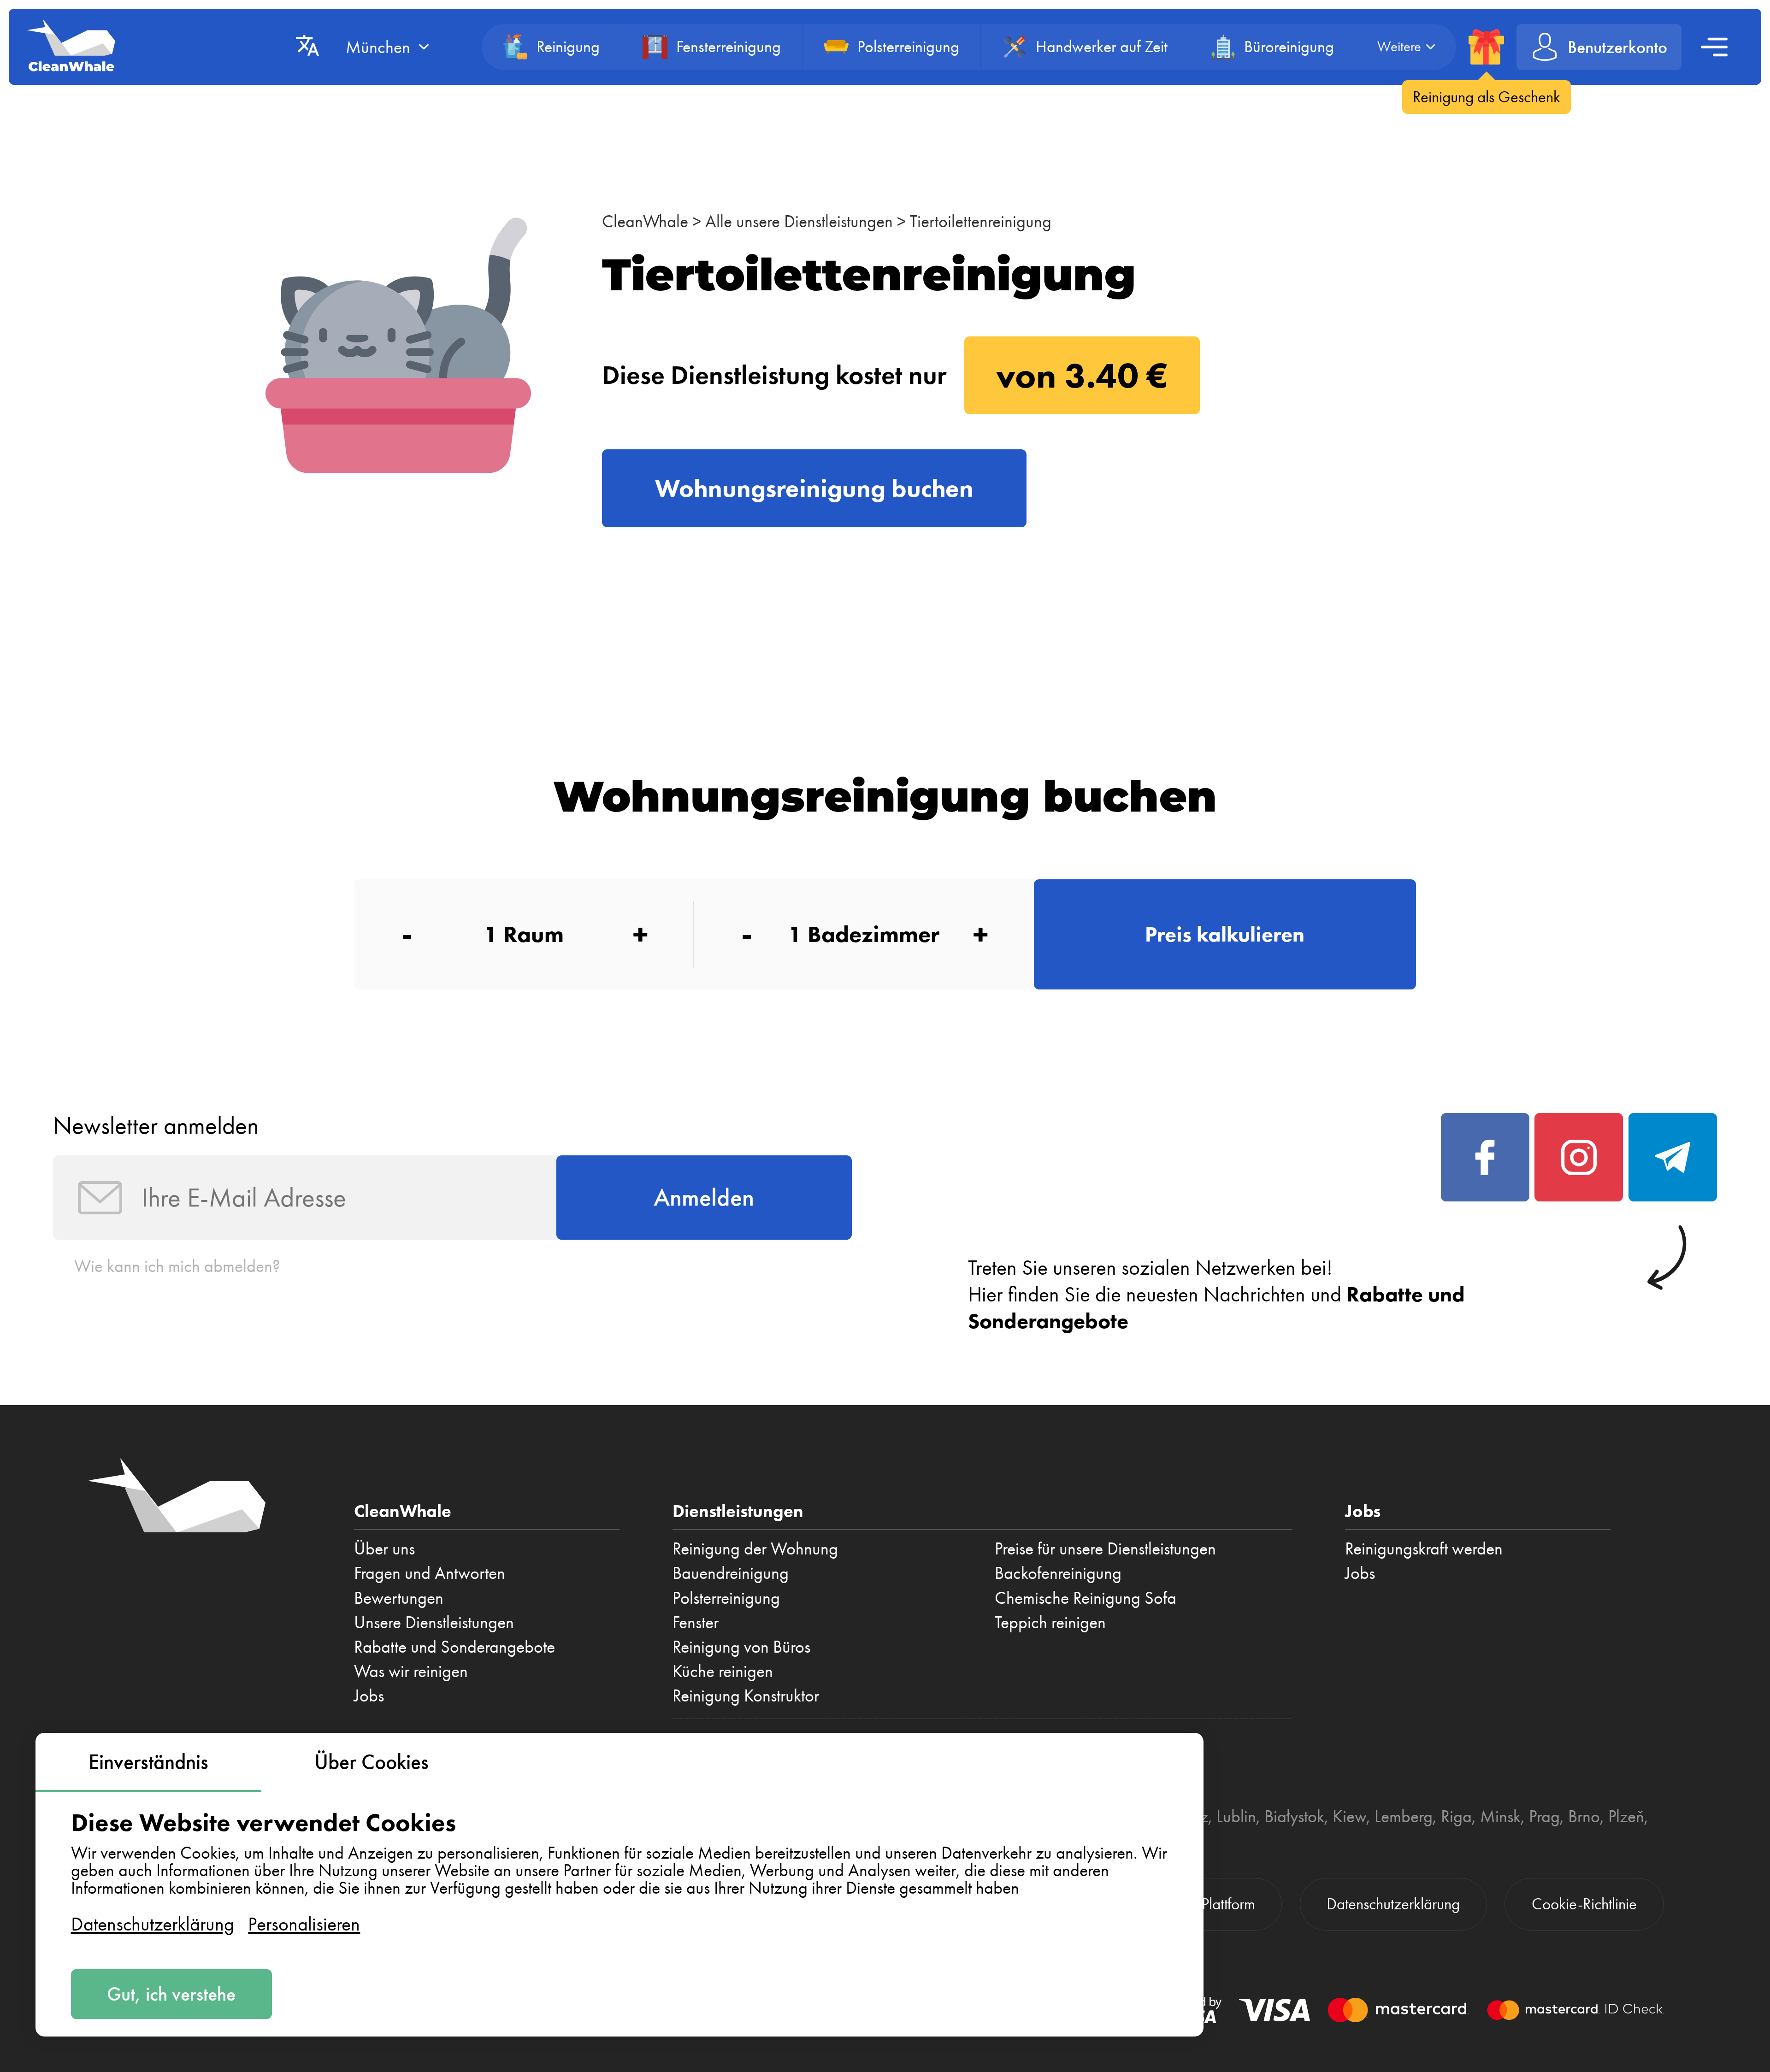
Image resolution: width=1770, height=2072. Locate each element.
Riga (1456, 1816)
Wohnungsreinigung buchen (814, 488)
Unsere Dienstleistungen (434, 1622)
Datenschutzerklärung (153, 1924)
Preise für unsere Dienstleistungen (1105, 1548)
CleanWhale (645, 221)
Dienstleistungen (738, 1511)
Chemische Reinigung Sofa (1086, 1598)
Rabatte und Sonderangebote (454, 1647)
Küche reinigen (723, 1671)
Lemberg (1404, 1816)
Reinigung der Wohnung (755, 1548)
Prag (1544, 1816)
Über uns (384, 1548)
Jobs (369, 1695)
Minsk (1500, 1816)
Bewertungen (399, 1598)
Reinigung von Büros (741, 1647)
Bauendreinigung (731, 1573)
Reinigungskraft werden (1424, 1548)
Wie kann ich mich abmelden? (177, 1266)
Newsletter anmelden (156, 1125)
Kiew (1349, 1816)
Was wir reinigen (411, 1671)
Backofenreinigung (1058, 1573)
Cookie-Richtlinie (1584, 1904)
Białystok (1294, 1816)
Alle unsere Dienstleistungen (799, 221)
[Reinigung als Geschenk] (1486, 47)
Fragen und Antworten (430, 1573)
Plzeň (1626, 1816)
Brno (1584, 1816)
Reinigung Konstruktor (746, 1695)
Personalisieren (304, 1924)
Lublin (1236, 1816)
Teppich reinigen (1050, 1622)
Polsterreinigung (726, 1598)
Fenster (696, 1622)
